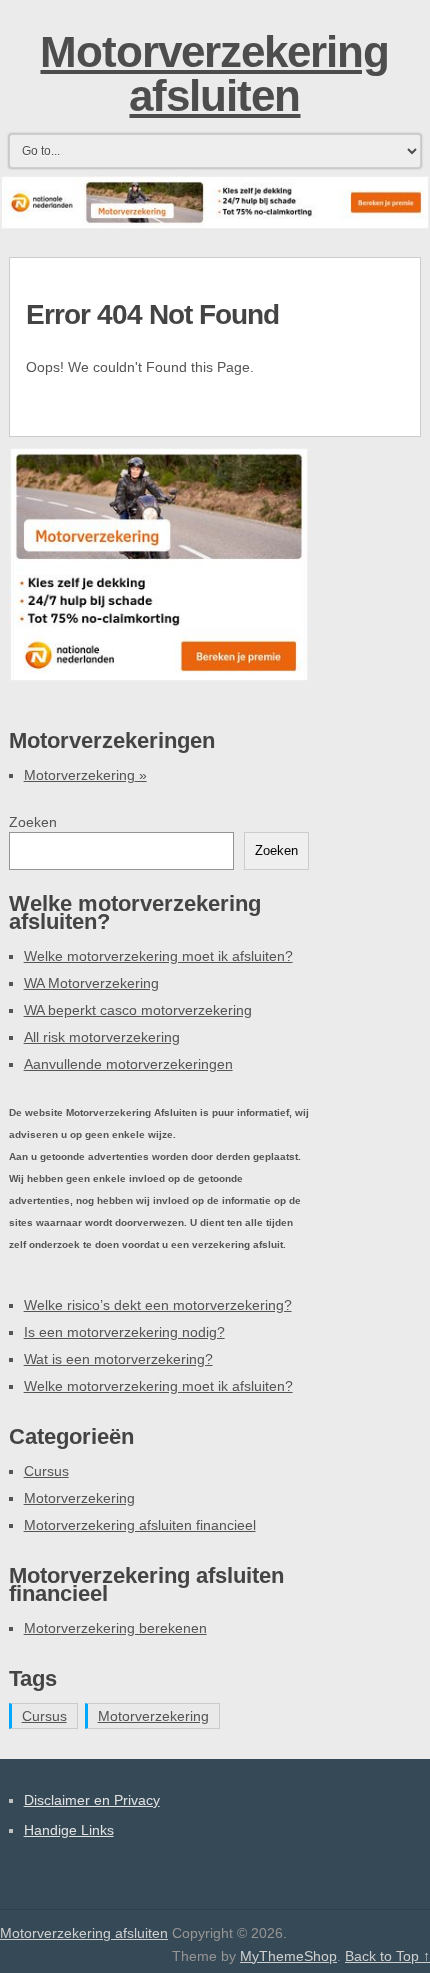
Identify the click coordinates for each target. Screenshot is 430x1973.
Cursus (46, 1471)
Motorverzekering (85, 775)
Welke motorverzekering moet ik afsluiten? (158, 956)
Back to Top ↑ (387, 1956)
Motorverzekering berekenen (115, 1628)
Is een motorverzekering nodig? (124, 1332)
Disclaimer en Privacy (92, 1800)
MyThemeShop (288, 1956)
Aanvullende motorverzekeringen (128, 1064)
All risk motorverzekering (102, 1037)
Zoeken (33, 822)
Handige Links (69, 1830)
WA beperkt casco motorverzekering (138, 1010)
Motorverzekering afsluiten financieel (140, 1525)
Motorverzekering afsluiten (214, 73)
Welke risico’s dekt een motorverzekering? (158, 1305)
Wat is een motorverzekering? (118, 1359)
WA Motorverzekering (91, 983)
